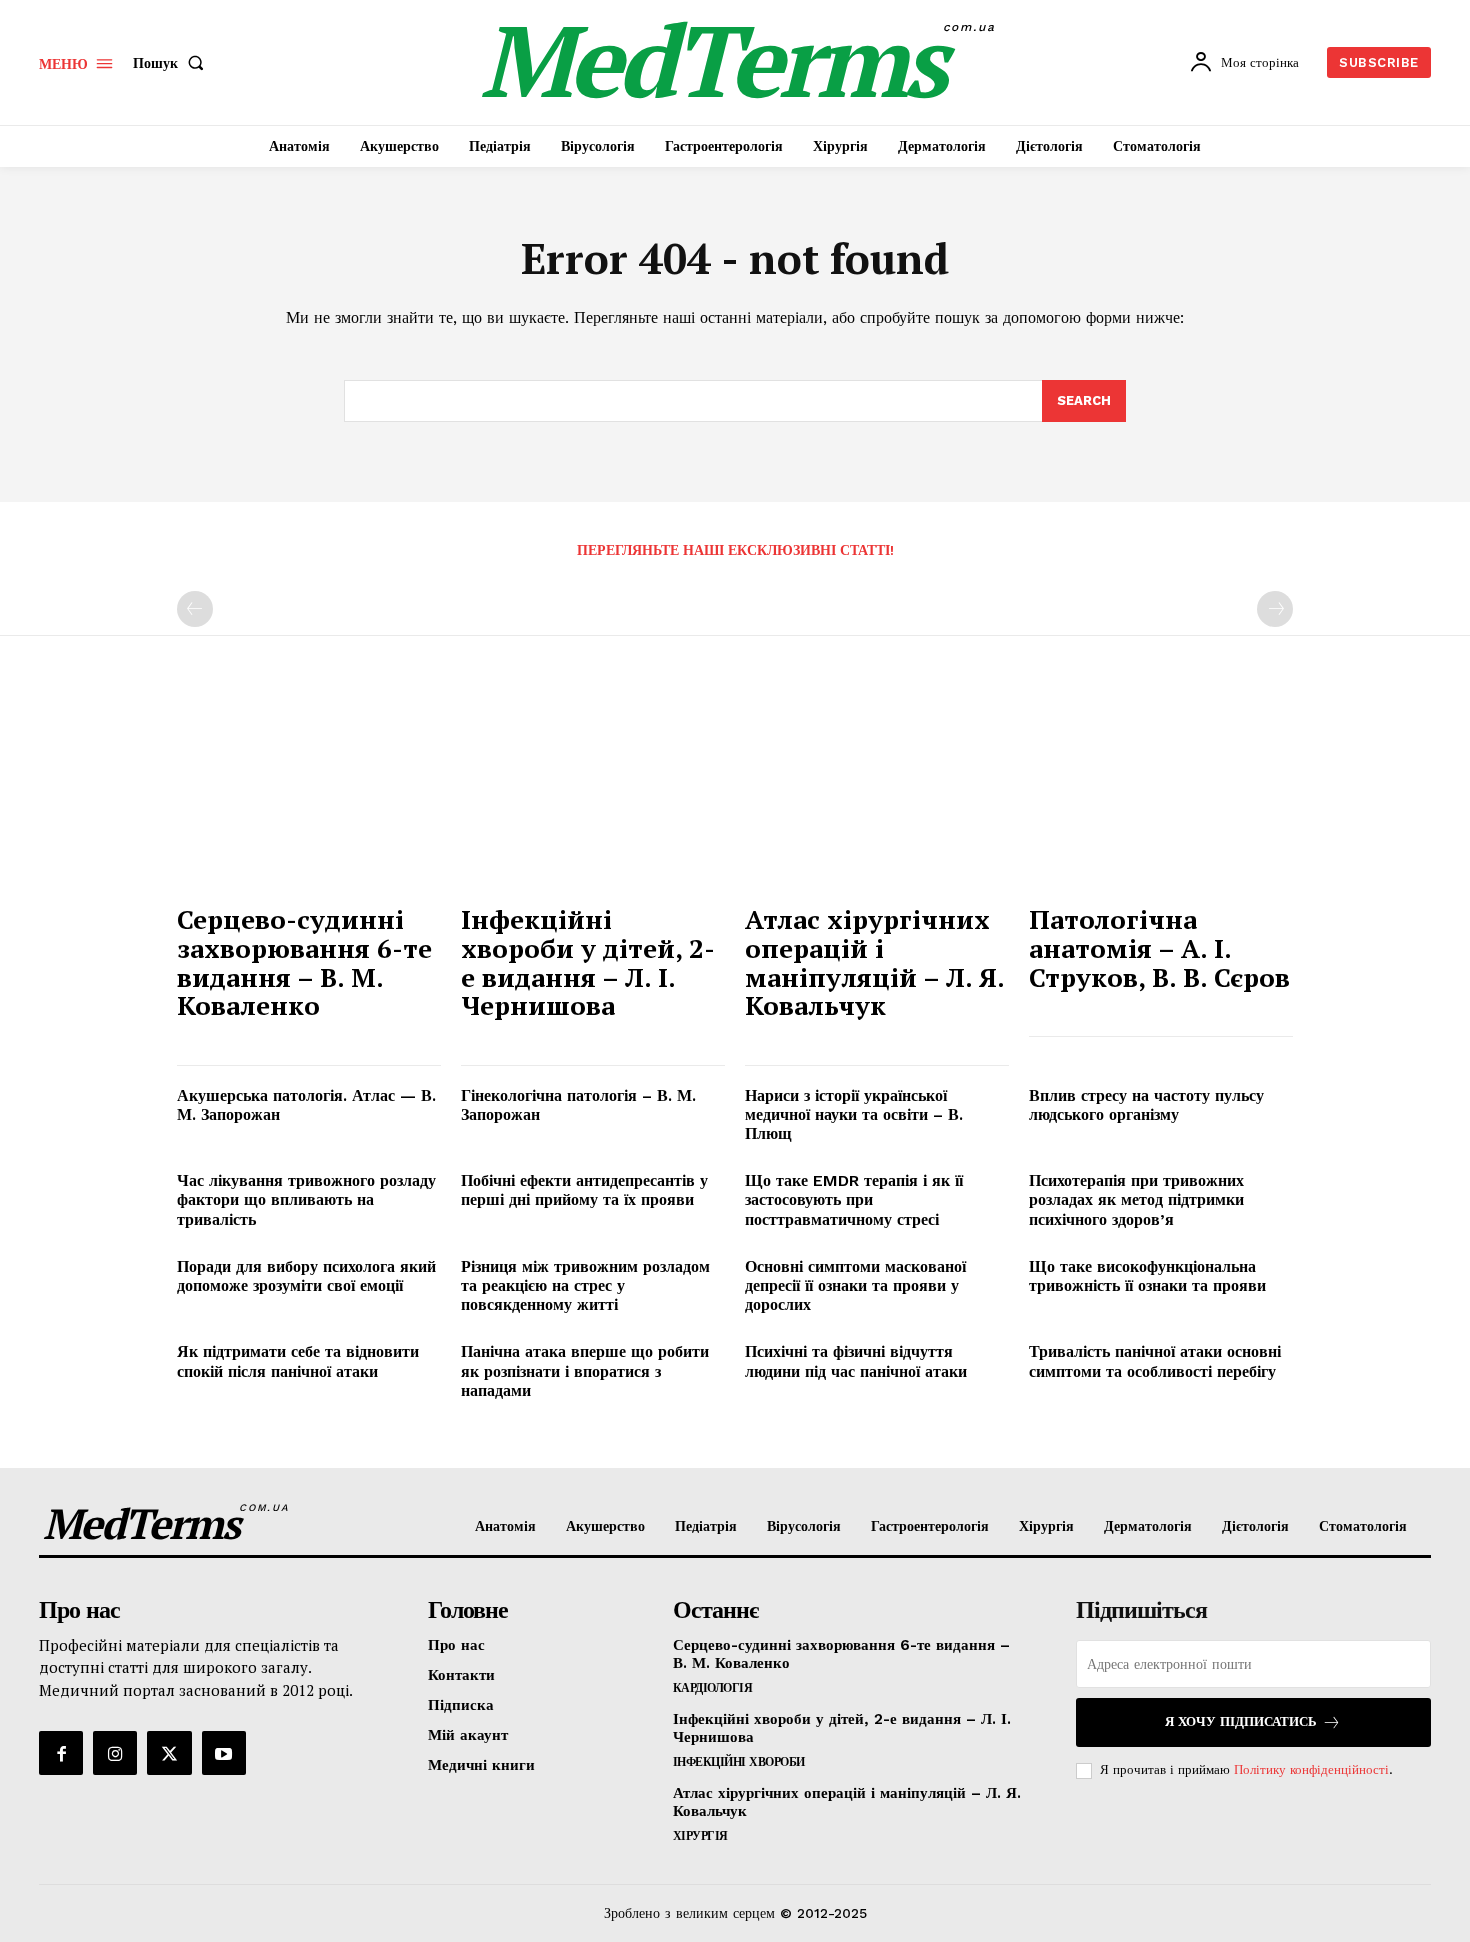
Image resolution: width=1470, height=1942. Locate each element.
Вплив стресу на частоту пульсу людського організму (1146, 1105)
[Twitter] (169, 1753)
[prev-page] (195, 609)
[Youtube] (224, 1753)
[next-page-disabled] (1275, 609)
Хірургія (700, 1836)
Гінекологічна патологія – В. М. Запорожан (578, 1105)
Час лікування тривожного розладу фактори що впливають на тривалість (306, 1199)
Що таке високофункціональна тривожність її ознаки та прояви (1147, 1276)
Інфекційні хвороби (739, 1762)
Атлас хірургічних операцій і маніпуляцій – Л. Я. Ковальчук (875, 962)
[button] (172, 63)
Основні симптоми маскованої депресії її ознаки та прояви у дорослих (855, 1285)
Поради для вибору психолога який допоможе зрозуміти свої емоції (306, 1276)
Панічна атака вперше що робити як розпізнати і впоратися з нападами (585, 1370)
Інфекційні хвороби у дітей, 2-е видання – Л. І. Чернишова (588, 962)
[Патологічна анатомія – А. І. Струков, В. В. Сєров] (1161, 793)
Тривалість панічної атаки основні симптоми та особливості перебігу (1155, 1361)
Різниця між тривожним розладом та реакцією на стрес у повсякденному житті (585, 1285)
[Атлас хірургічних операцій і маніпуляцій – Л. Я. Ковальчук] (877, 793)
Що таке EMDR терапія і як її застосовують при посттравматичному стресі (854, 1199)
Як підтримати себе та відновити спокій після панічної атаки (298, 1361)
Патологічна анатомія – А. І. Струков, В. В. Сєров (1159, 947)
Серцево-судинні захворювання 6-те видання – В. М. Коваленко (304, 962)
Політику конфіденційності (1311, 1769)
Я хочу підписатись (1241, 1721)
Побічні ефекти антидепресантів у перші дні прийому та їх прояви (584, 1190)
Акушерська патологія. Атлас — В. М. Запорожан (306, 1105)
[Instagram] (115, 1753)
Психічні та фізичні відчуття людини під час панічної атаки (856, 1361)
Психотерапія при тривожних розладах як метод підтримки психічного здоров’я (1136, 1199)
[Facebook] (61, 1753)
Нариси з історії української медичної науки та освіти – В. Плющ (854, 1114)
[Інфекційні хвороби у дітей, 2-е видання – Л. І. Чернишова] (593, 793)
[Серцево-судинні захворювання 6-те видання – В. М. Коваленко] (309, 793)
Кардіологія (713, 1688)
